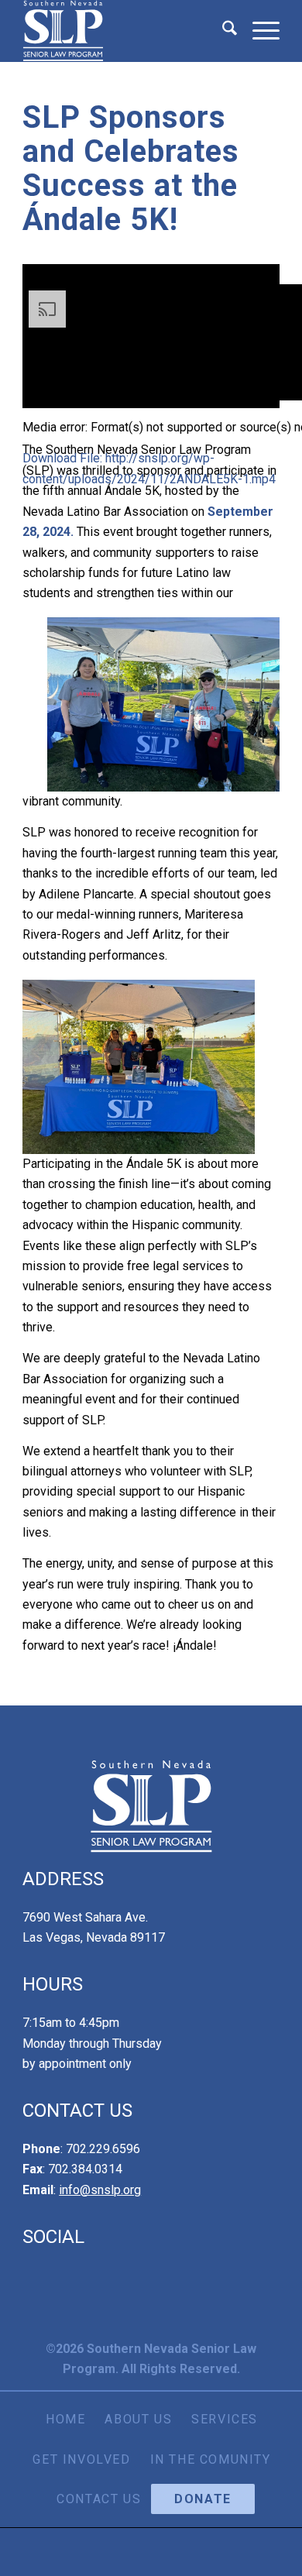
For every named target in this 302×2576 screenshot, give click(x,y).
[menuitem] (222, 31)
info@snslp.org (100, 2190)
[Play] (29, 641)
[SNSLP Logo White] (125, 31)
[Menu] (258, 31)
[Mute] (29, 702)
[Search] (222, 31)
